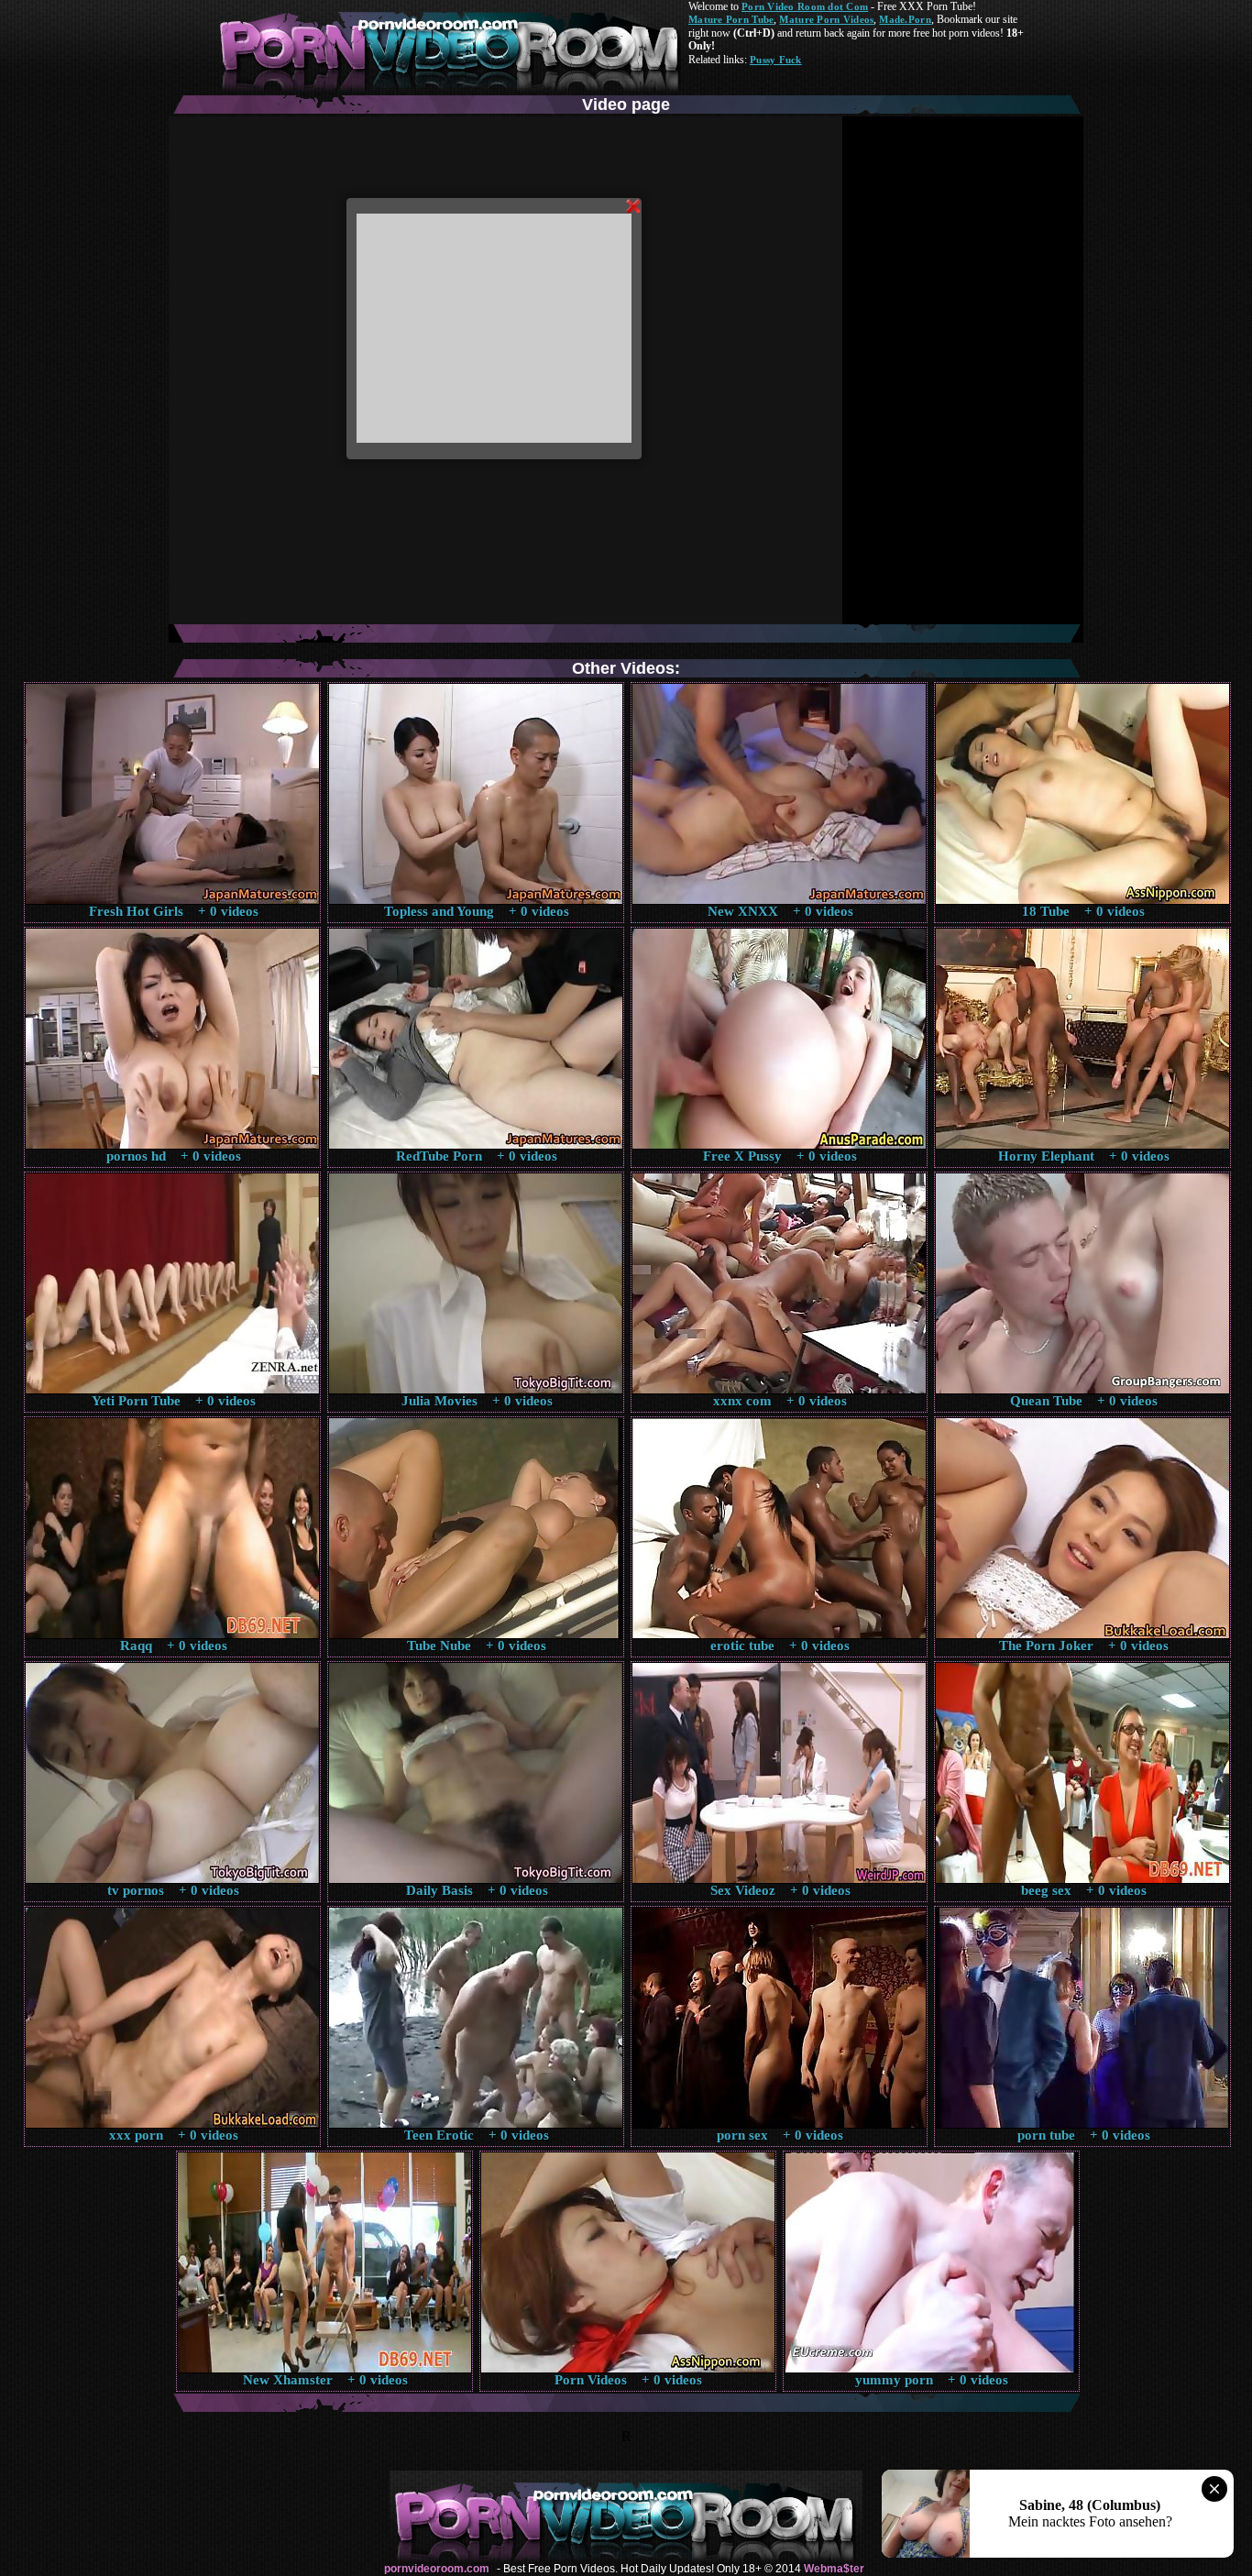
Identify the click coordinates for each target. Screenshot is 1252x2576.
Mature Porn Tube (731, 19)
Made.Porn (905, 19)
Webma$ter (834, 2569)
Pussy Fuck (776, 60)
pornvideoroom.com (437, 2569)
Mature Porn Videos (826, 19)
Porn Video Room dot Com (805, 6)
